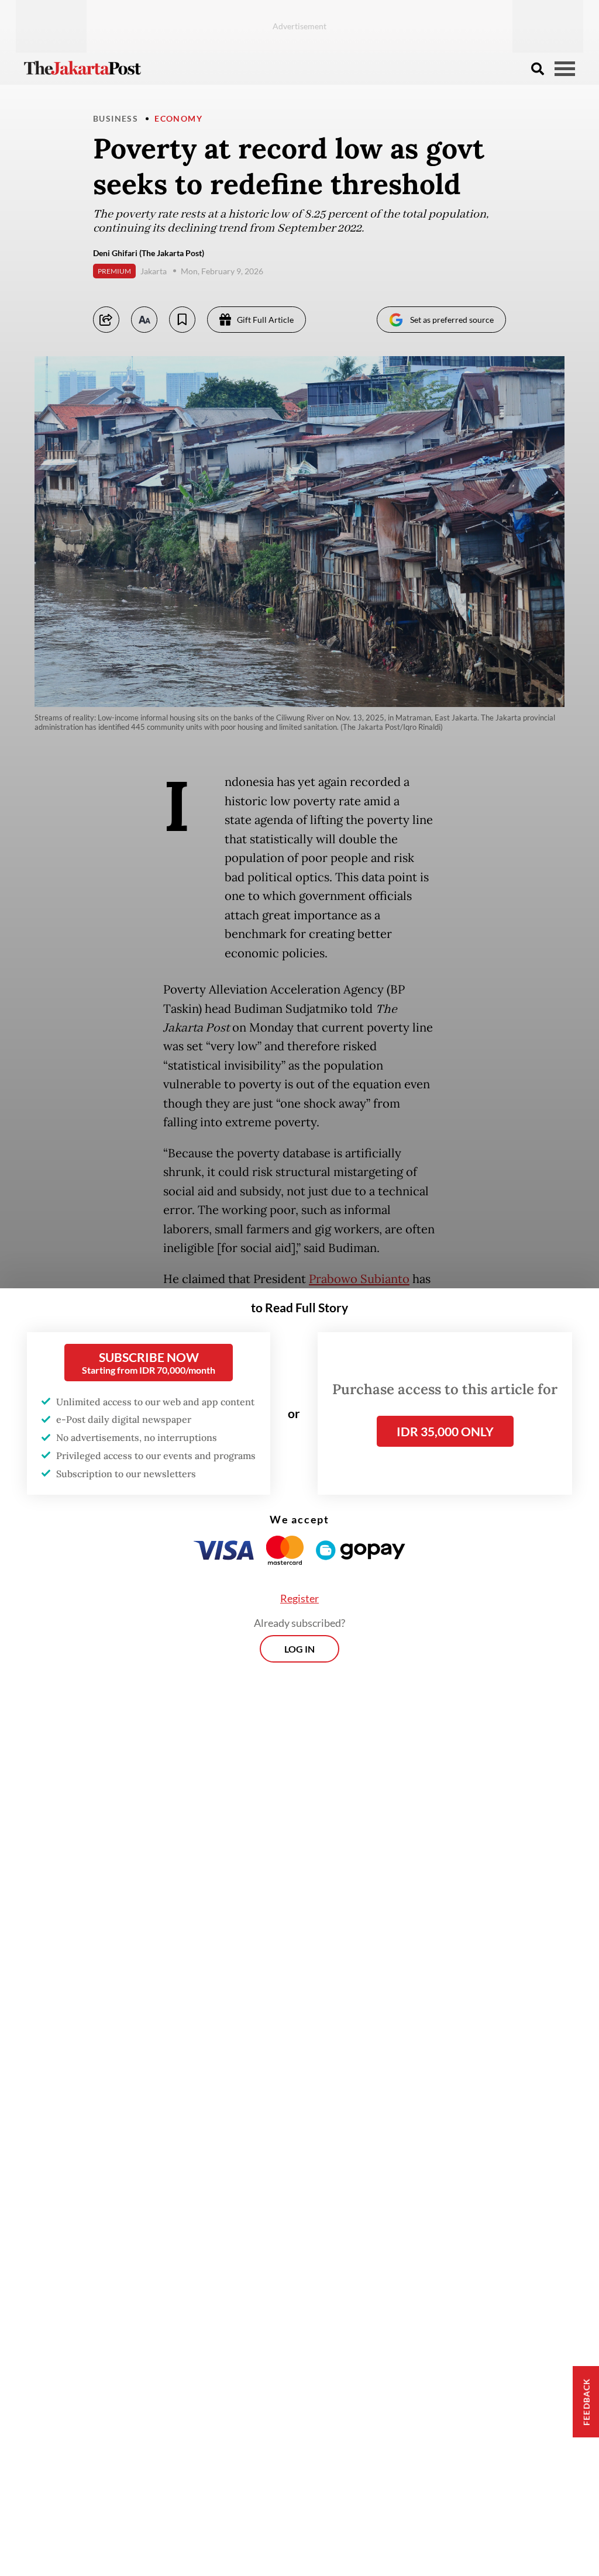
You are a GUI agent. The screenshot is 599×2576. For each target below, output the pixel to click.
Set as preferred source (452, 320)
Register (299, 1598)
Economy (178, 118)
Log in (299, 1649)
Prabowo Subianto (359, 1279)
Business (116, 118)
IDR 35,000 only (445, 1431)
